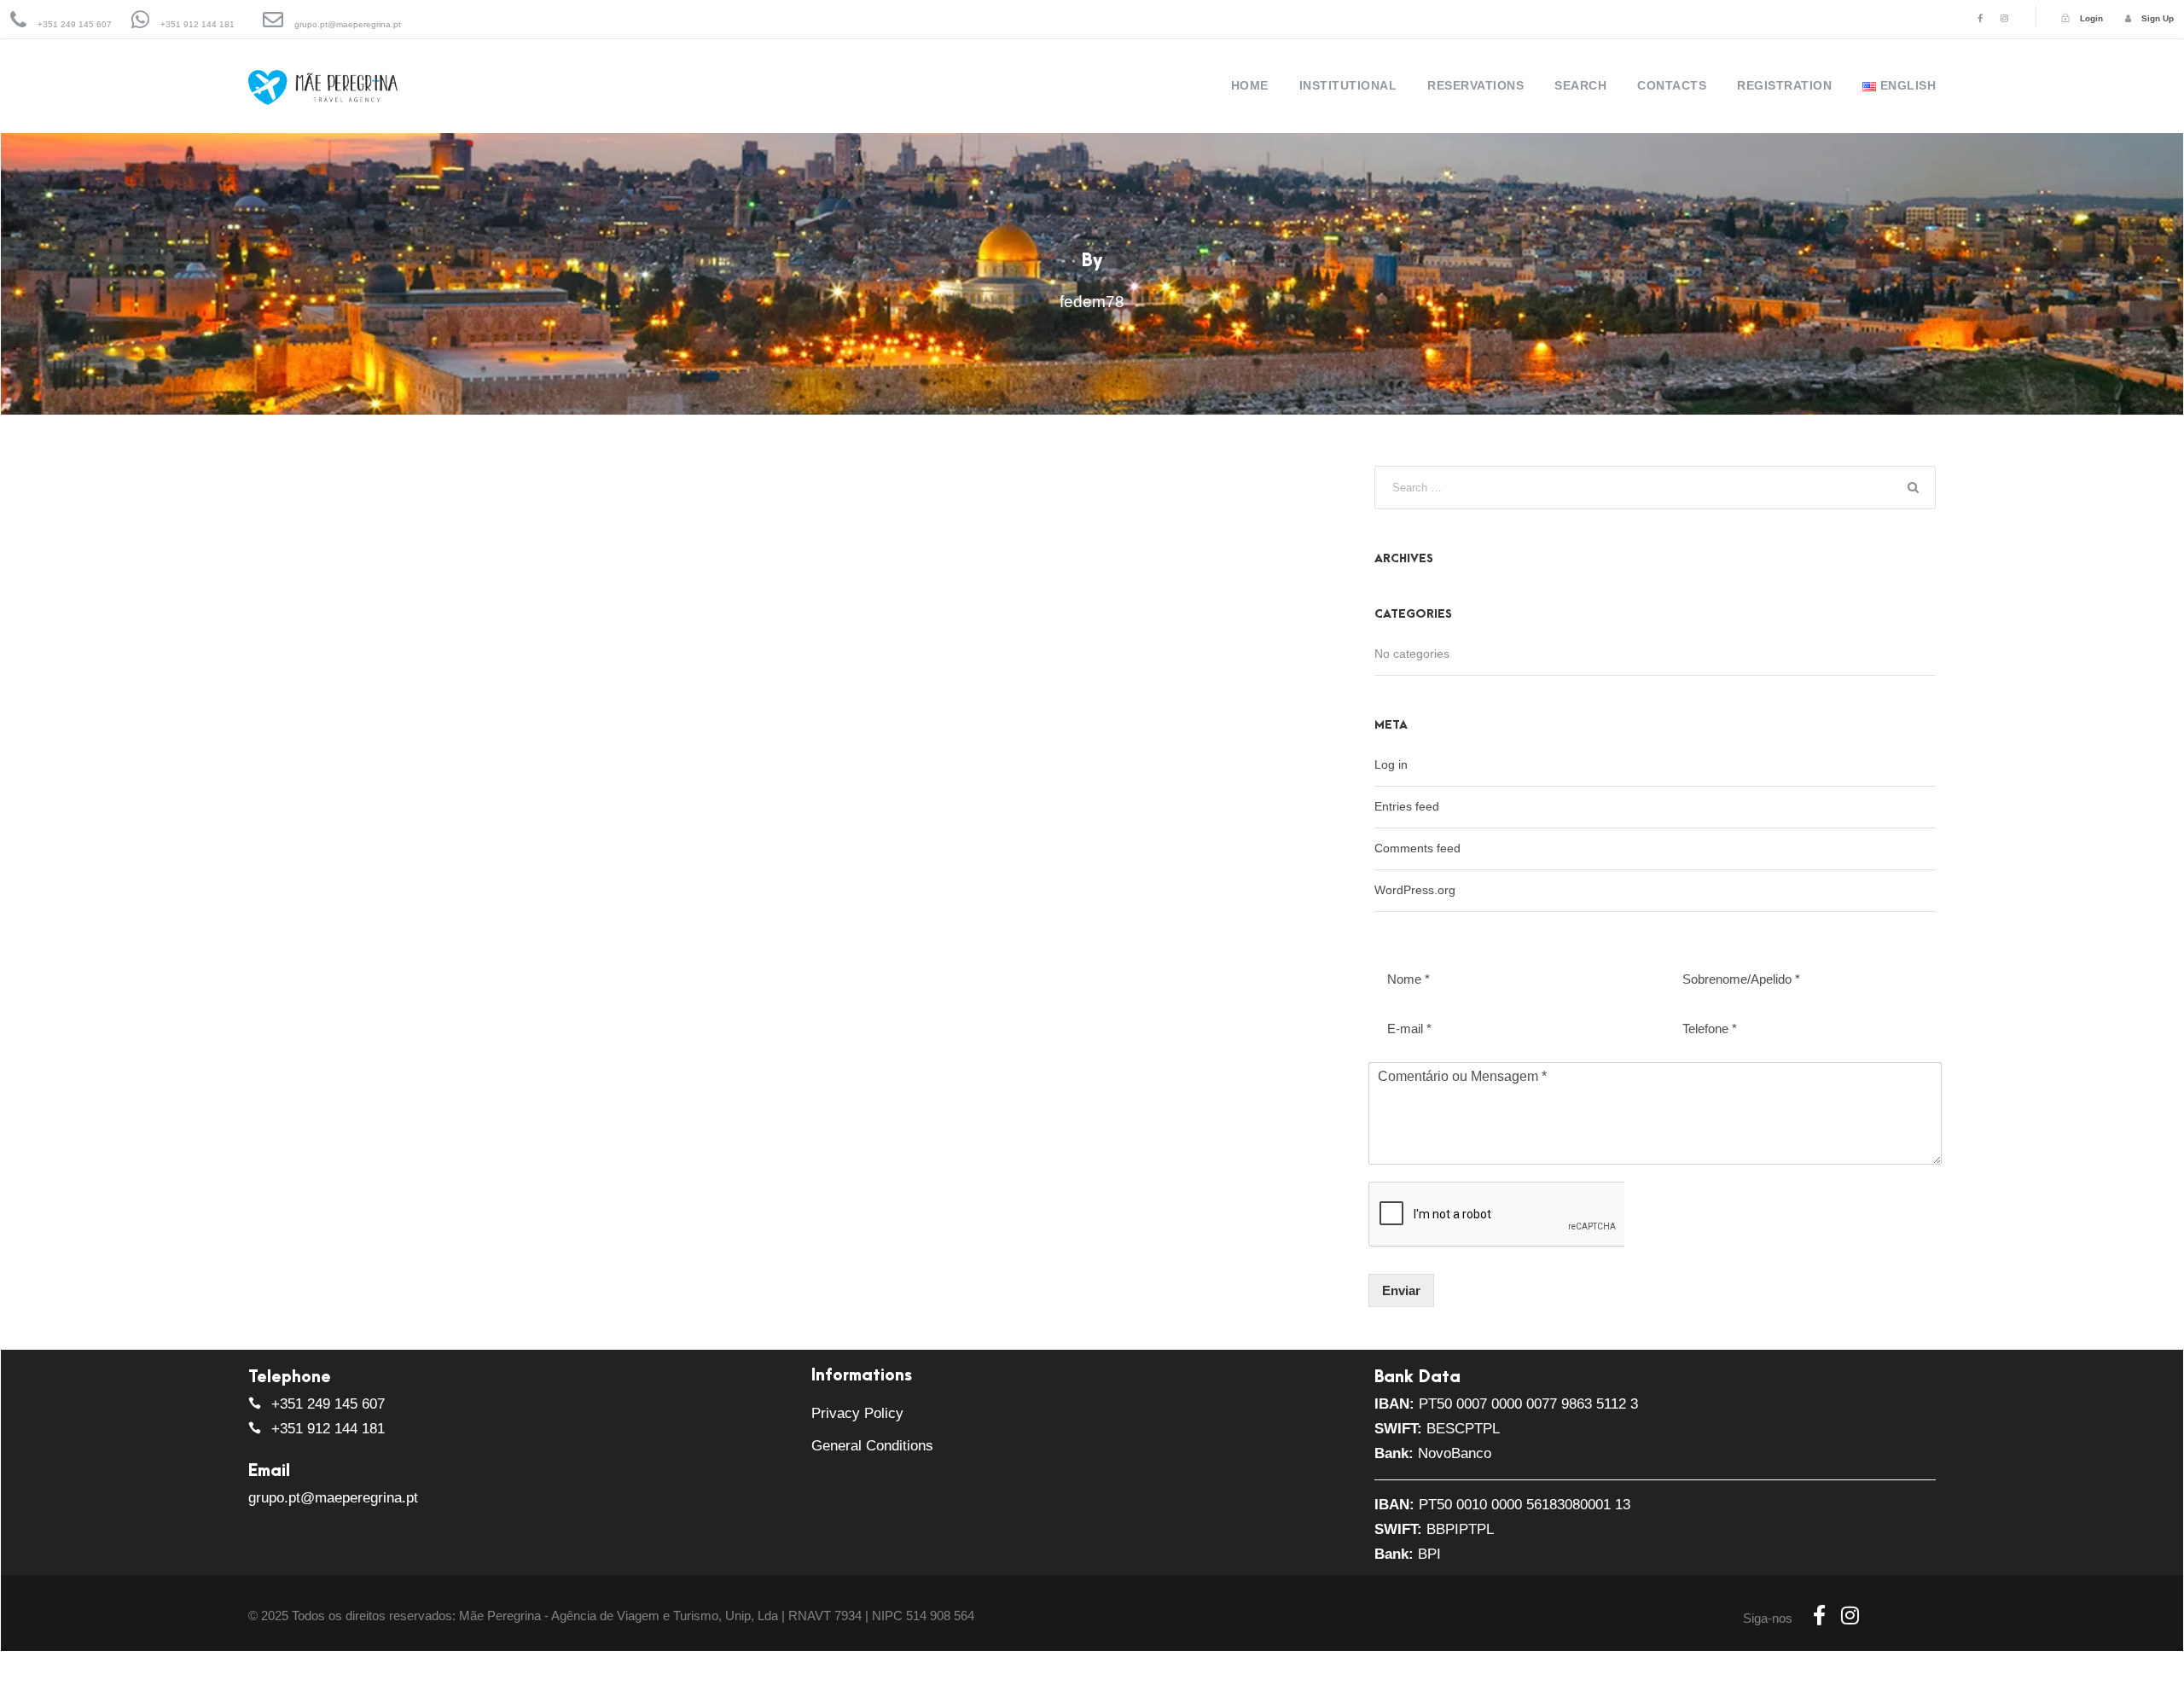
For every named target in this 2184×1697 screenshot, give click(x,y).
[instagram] (2004, 18)
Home (1250, 85)
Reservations (1475, 85)
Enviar (1401, 1290)
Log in (1391, 764)
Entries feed (1407, 806)
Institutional (1348, 85)
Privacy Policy (857, 1413)
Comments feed (1417, 848)
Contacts (1672, 85)
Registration (1784, 85)
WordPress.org (1415, 890)
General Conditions (872, 1446)
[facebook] (1980, 18)
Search (1580, 85)
